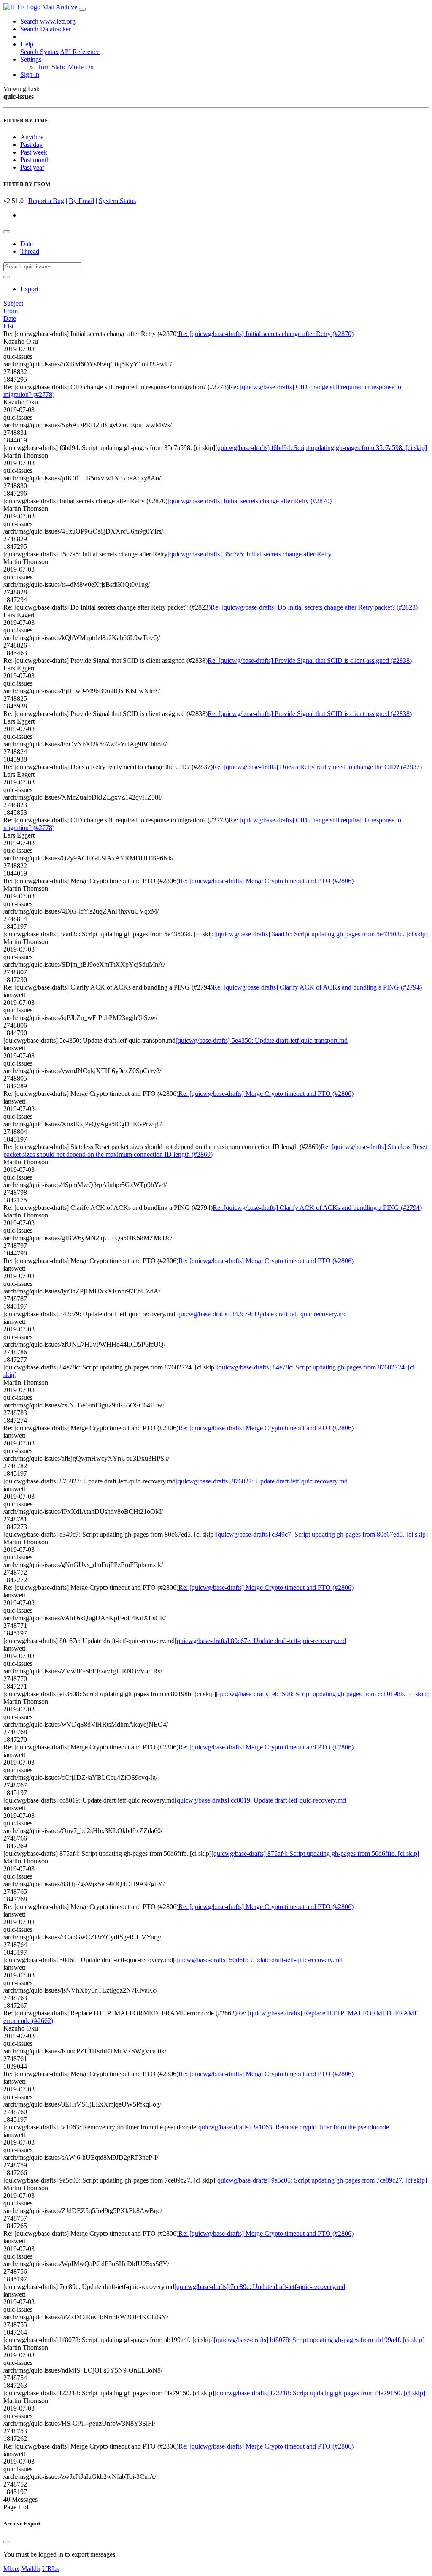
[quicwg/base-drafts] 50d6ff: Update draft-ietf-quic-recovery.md (258, 1960)
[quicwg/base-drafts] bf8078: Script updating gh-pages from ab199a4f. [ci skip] (319, 2340)
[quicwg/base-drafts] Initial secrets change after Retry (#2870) (250, 501)
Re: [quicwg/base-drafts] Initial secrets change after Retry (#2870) (266, 334)
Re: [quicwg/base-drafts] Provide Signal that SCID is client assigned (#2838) (310, 660)
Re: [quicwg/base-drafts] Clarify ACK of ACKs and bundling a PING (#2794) (317, 987)
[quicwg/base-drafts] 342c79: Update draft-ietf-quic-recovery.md (261, 1314)
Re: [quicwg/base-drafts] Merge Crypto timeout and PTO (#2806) (266, 881)
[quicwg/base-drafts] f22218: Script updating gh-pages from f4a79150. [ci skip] (320, 2393)
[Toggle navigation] (82, 9)
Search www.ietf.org (48, 21)
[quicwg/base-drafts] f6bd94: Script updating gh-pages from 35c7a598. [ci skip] (321, 448)
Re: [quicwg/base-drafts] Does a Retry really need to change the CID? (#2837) (317, 767)
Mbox (11, 2569)
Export (29, 289)
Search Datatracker (46, 29)
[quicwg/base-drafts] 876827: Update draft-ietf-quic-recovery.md (262, 1481)
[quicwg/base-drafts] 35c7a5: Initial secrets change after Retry (250, 554)
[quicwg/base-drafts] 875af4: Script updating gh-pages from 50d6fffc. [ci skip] (315, 1853)
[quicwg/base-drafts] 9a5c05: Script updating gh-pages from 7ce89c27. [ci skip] (321, 2180)
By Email (81, 201)
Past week (34, 152)
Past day (31, 145)
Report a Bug (46, 201)
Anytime (32, 137)
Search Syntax (39, 52)
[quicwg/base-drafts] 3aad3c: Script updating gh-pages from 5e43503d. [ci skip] (322, 934)
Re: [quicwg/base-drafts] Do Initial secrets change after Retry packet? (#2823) (314, 607)
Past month (35, 160)
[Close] (7, 2542)
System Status (117, 201)
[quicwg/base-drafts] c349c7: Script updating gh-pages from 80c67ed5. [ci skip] (322, 1534)
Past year (32, 167)
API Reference (80, 52)
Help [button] (27, 44)
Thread (30, 251)
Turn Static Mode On (65, 67)
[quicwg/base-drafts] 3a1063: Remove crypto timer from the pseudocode (293, 2127)
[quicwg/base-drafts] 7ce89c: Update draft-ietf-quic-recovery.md (260, 2287)
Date (27, 244)
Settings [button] (31, 59)
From (11, 311)
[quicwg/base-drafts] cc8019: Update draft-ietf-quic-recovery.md (260, 1800)
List (8, 326)
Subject (13, 303)
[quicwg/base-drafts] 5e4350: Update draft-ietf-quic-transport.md (262, 1040)
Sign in (30, 75)
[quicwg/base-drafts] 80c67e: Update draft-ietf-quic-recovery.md (260, 1641)
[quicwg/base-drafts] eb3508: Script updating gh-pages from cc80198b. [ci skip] (322, 1694)
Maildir (31, 2569)
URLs (50, 2569)
